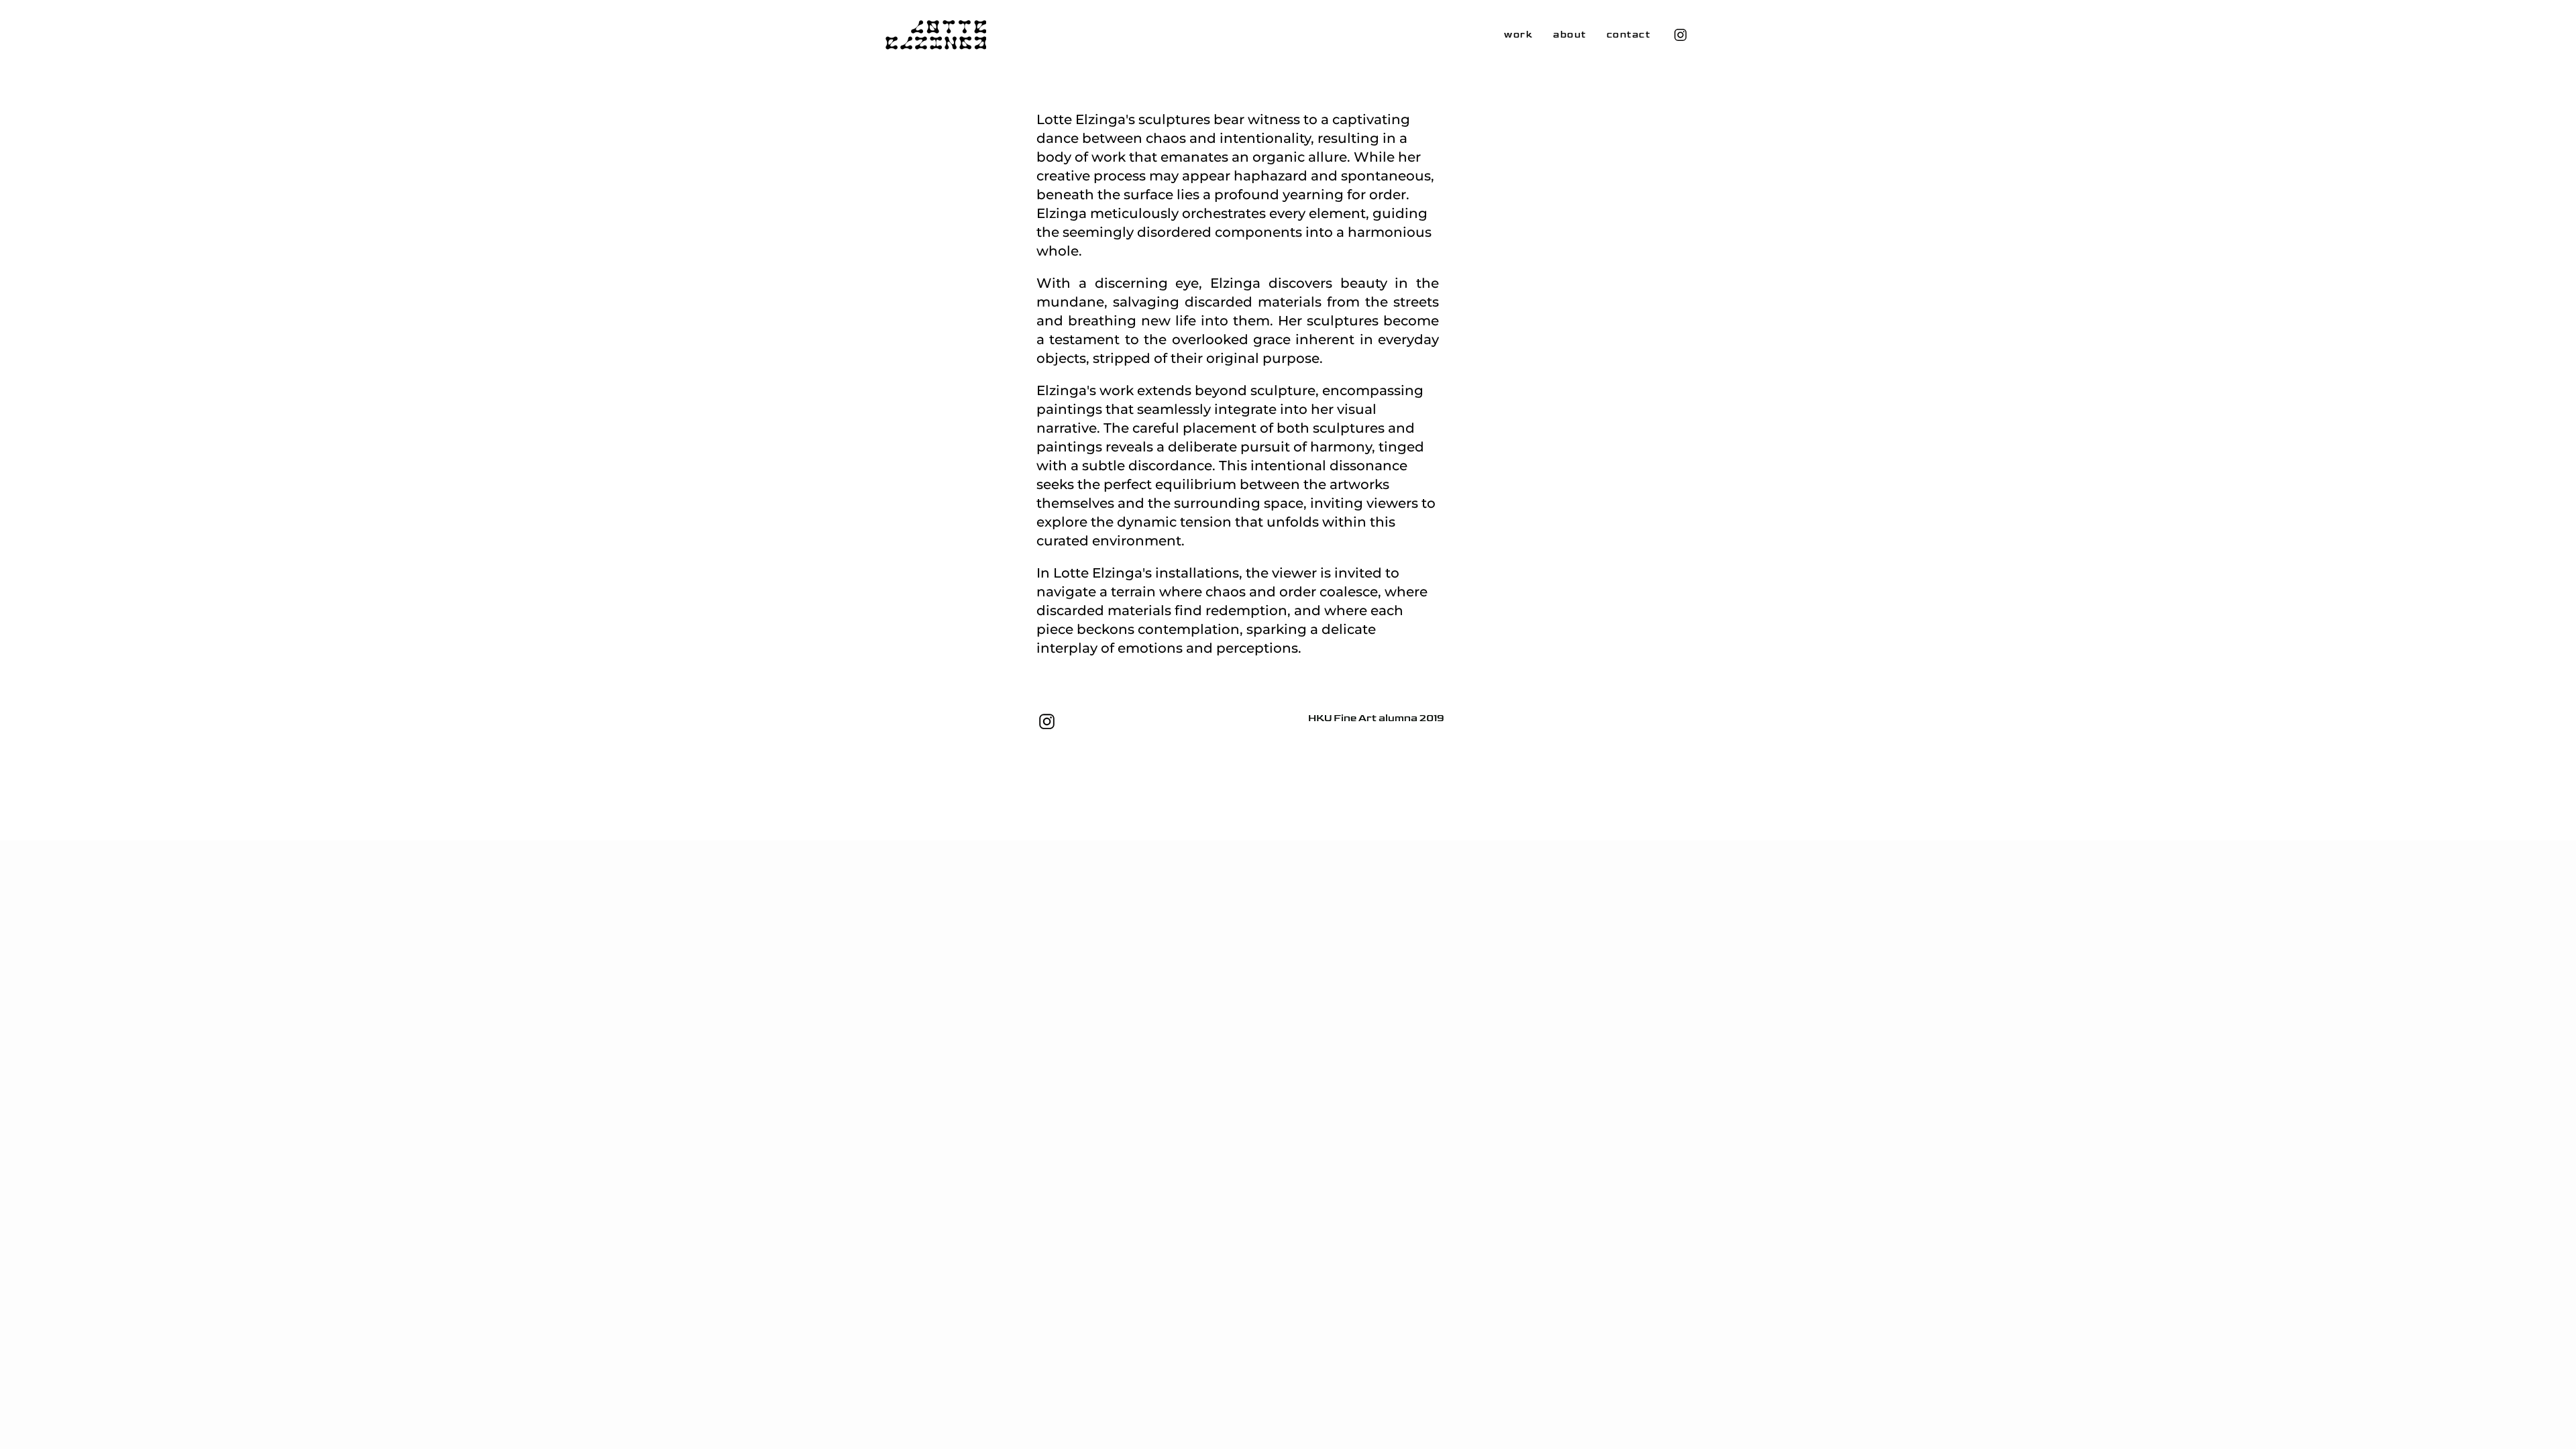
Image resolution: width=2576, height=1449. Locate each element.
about (1570, 35)
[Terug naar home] (936, 35)
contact (1629, 35)
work (1518, 35)
